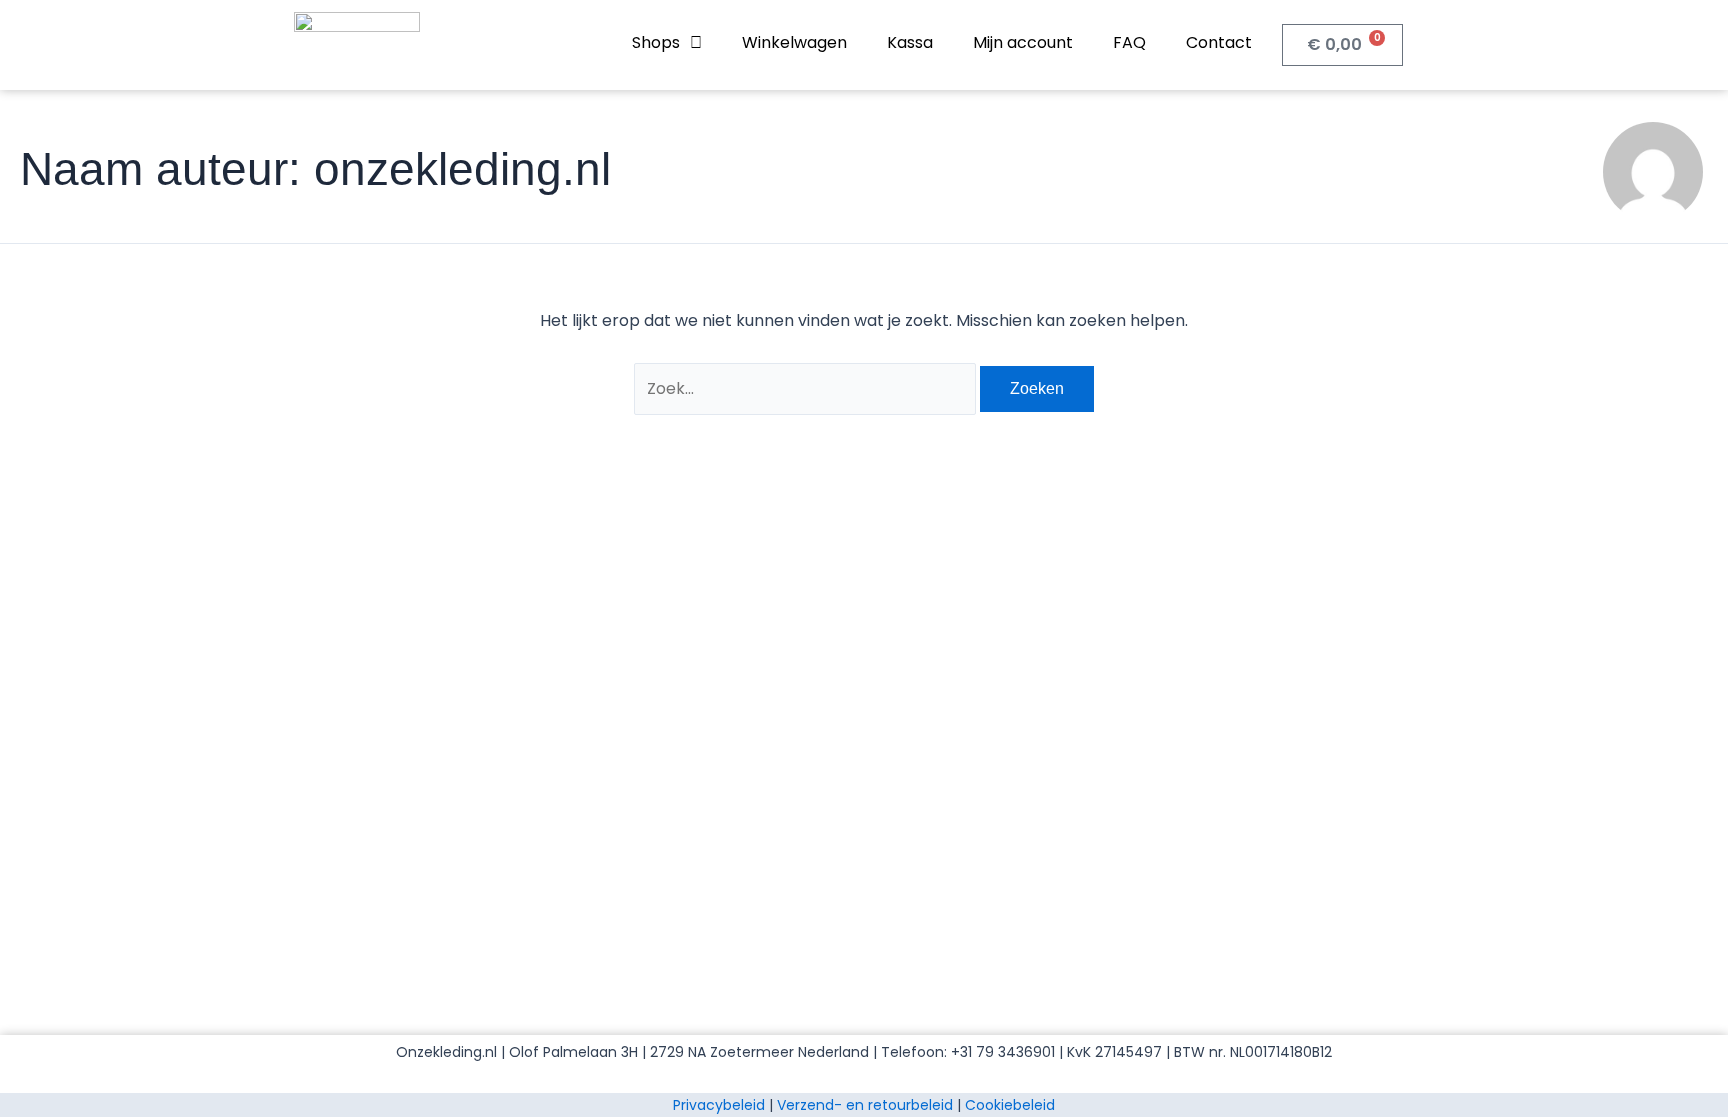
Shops (656, 42)
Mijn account (1023, 42)
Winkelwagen (794, 42)
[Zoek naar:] (807, 388)
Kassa (910, 42)
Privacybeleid (719, 1105)
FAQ (1129, 42)
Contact (1219, 42)
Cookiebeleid (1010, 1105)
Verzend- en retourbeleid (865, 1105)
